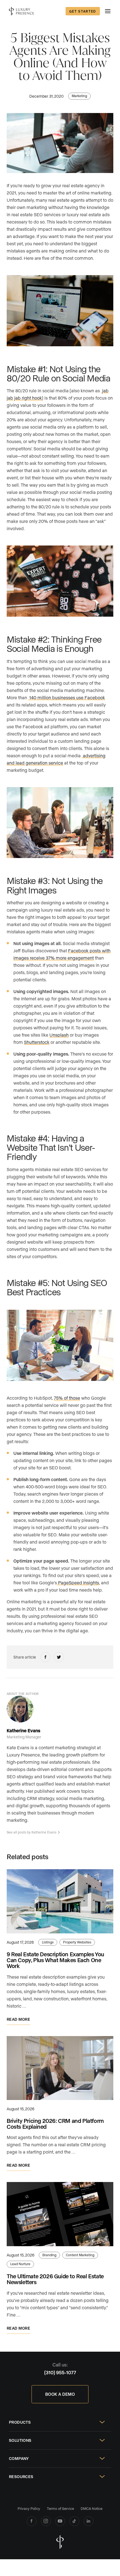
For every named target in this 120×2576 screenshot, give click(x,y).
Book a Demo (60, 2394)
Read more (18, 2019)
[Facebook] (32, 2521)
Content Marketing (80, 2255)
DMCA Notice (92, 2508)
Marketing (79, 96)
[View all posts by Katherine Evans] (20, 1709)
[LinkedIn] (89, 2521)
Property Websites (77, 1942)
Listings (48, 1942)
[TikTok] (74, 2521)
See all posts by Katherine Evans (32, 1832)
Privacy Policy (29, 2508)
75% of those (67, 1398)
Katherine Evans (23, 1730)
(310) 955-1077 (60, 2372)
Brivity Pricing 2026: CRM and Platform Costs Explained (55, 2124)
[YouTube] (60, 2521)
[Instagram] (46, 2521)
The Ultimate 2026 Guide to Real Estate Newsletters (55, 2279)
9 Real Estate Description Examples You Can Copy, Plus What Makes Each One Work (55, 1960)
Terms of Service (60, 2508)
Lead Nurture (20, 2264)
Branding (49, 2255)
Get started (83, 11)
